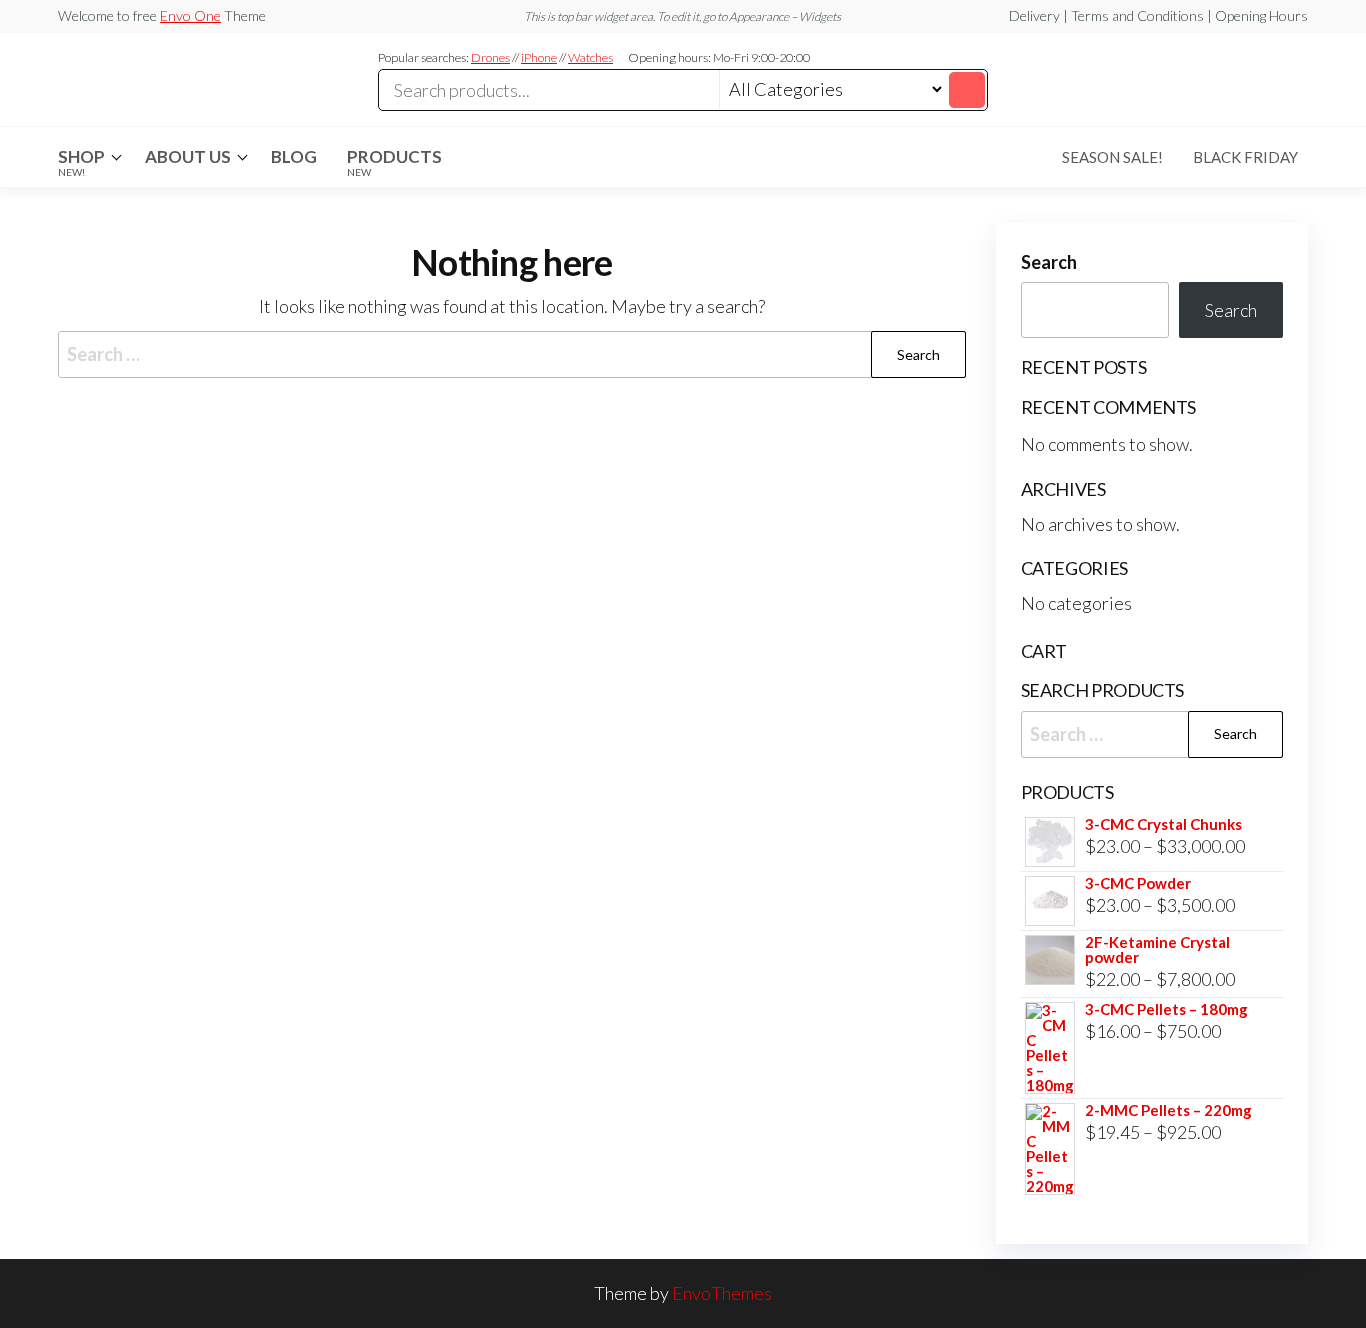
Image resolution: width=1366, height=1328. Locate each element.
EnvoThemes (722, 1293)
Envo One (190, 15)
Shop (81, 162)
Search (1049, 262)
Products (394, 162)
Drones (490, 57)
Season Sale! (1112, 157)
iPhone (539, 57)
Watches (590, 57)
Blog (294, 156)
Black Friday (1245, 157)
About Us (188, 156)
